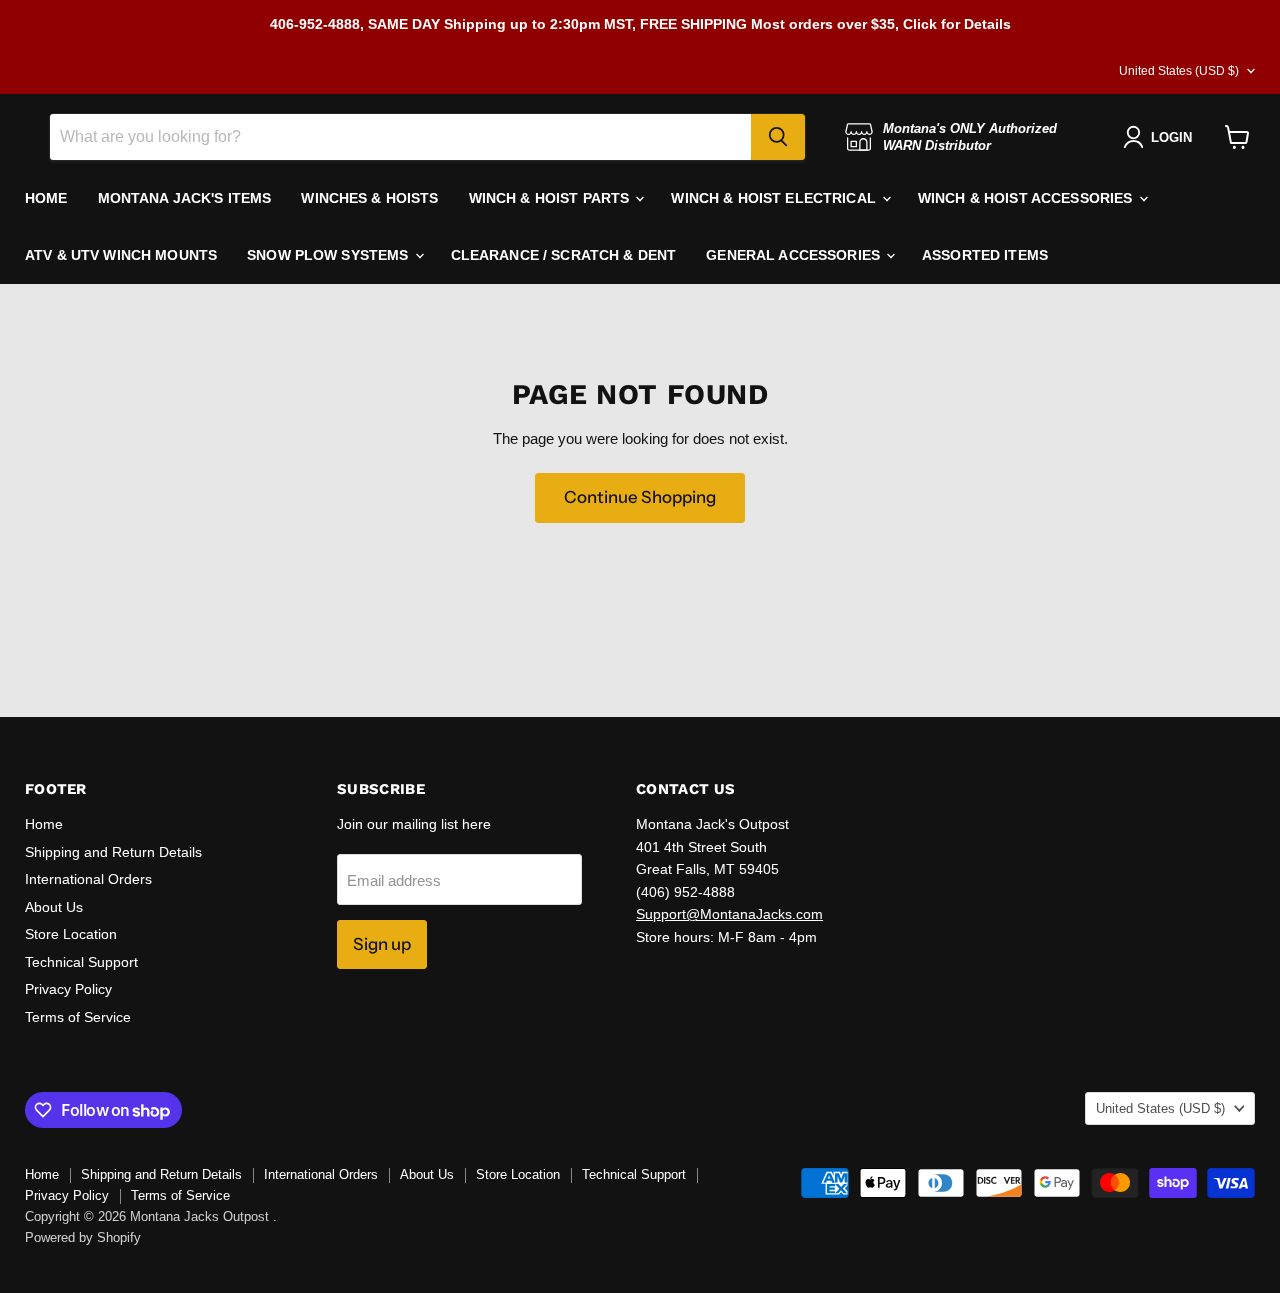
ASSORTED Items (985, 255)
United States (1179, 71)
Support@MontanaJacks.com (729, 914)
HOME (46, 198)
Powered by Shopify (83, 1237)
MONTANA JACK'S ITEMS (185, 198)
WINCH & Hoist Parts (551, 198)
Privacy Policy (68, 989)
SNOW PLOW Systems (330, 255)
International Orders (88, 879)
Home (44, 824)
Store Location (71, 934)
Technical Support (81, 962)
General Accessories (795, 255)
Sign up (382, 944)
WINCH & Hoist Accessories (1027, 198)
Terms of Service (78, 1017)
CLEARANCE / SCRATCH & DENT (564, 255)
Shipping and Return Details (113, 852)
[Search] (778, 137)
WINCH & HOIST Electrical (775, 198)
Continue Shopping (640, 497)
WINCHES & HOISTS (369, 198)
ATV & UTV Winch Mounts (121, 255)
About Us (54, 907)
